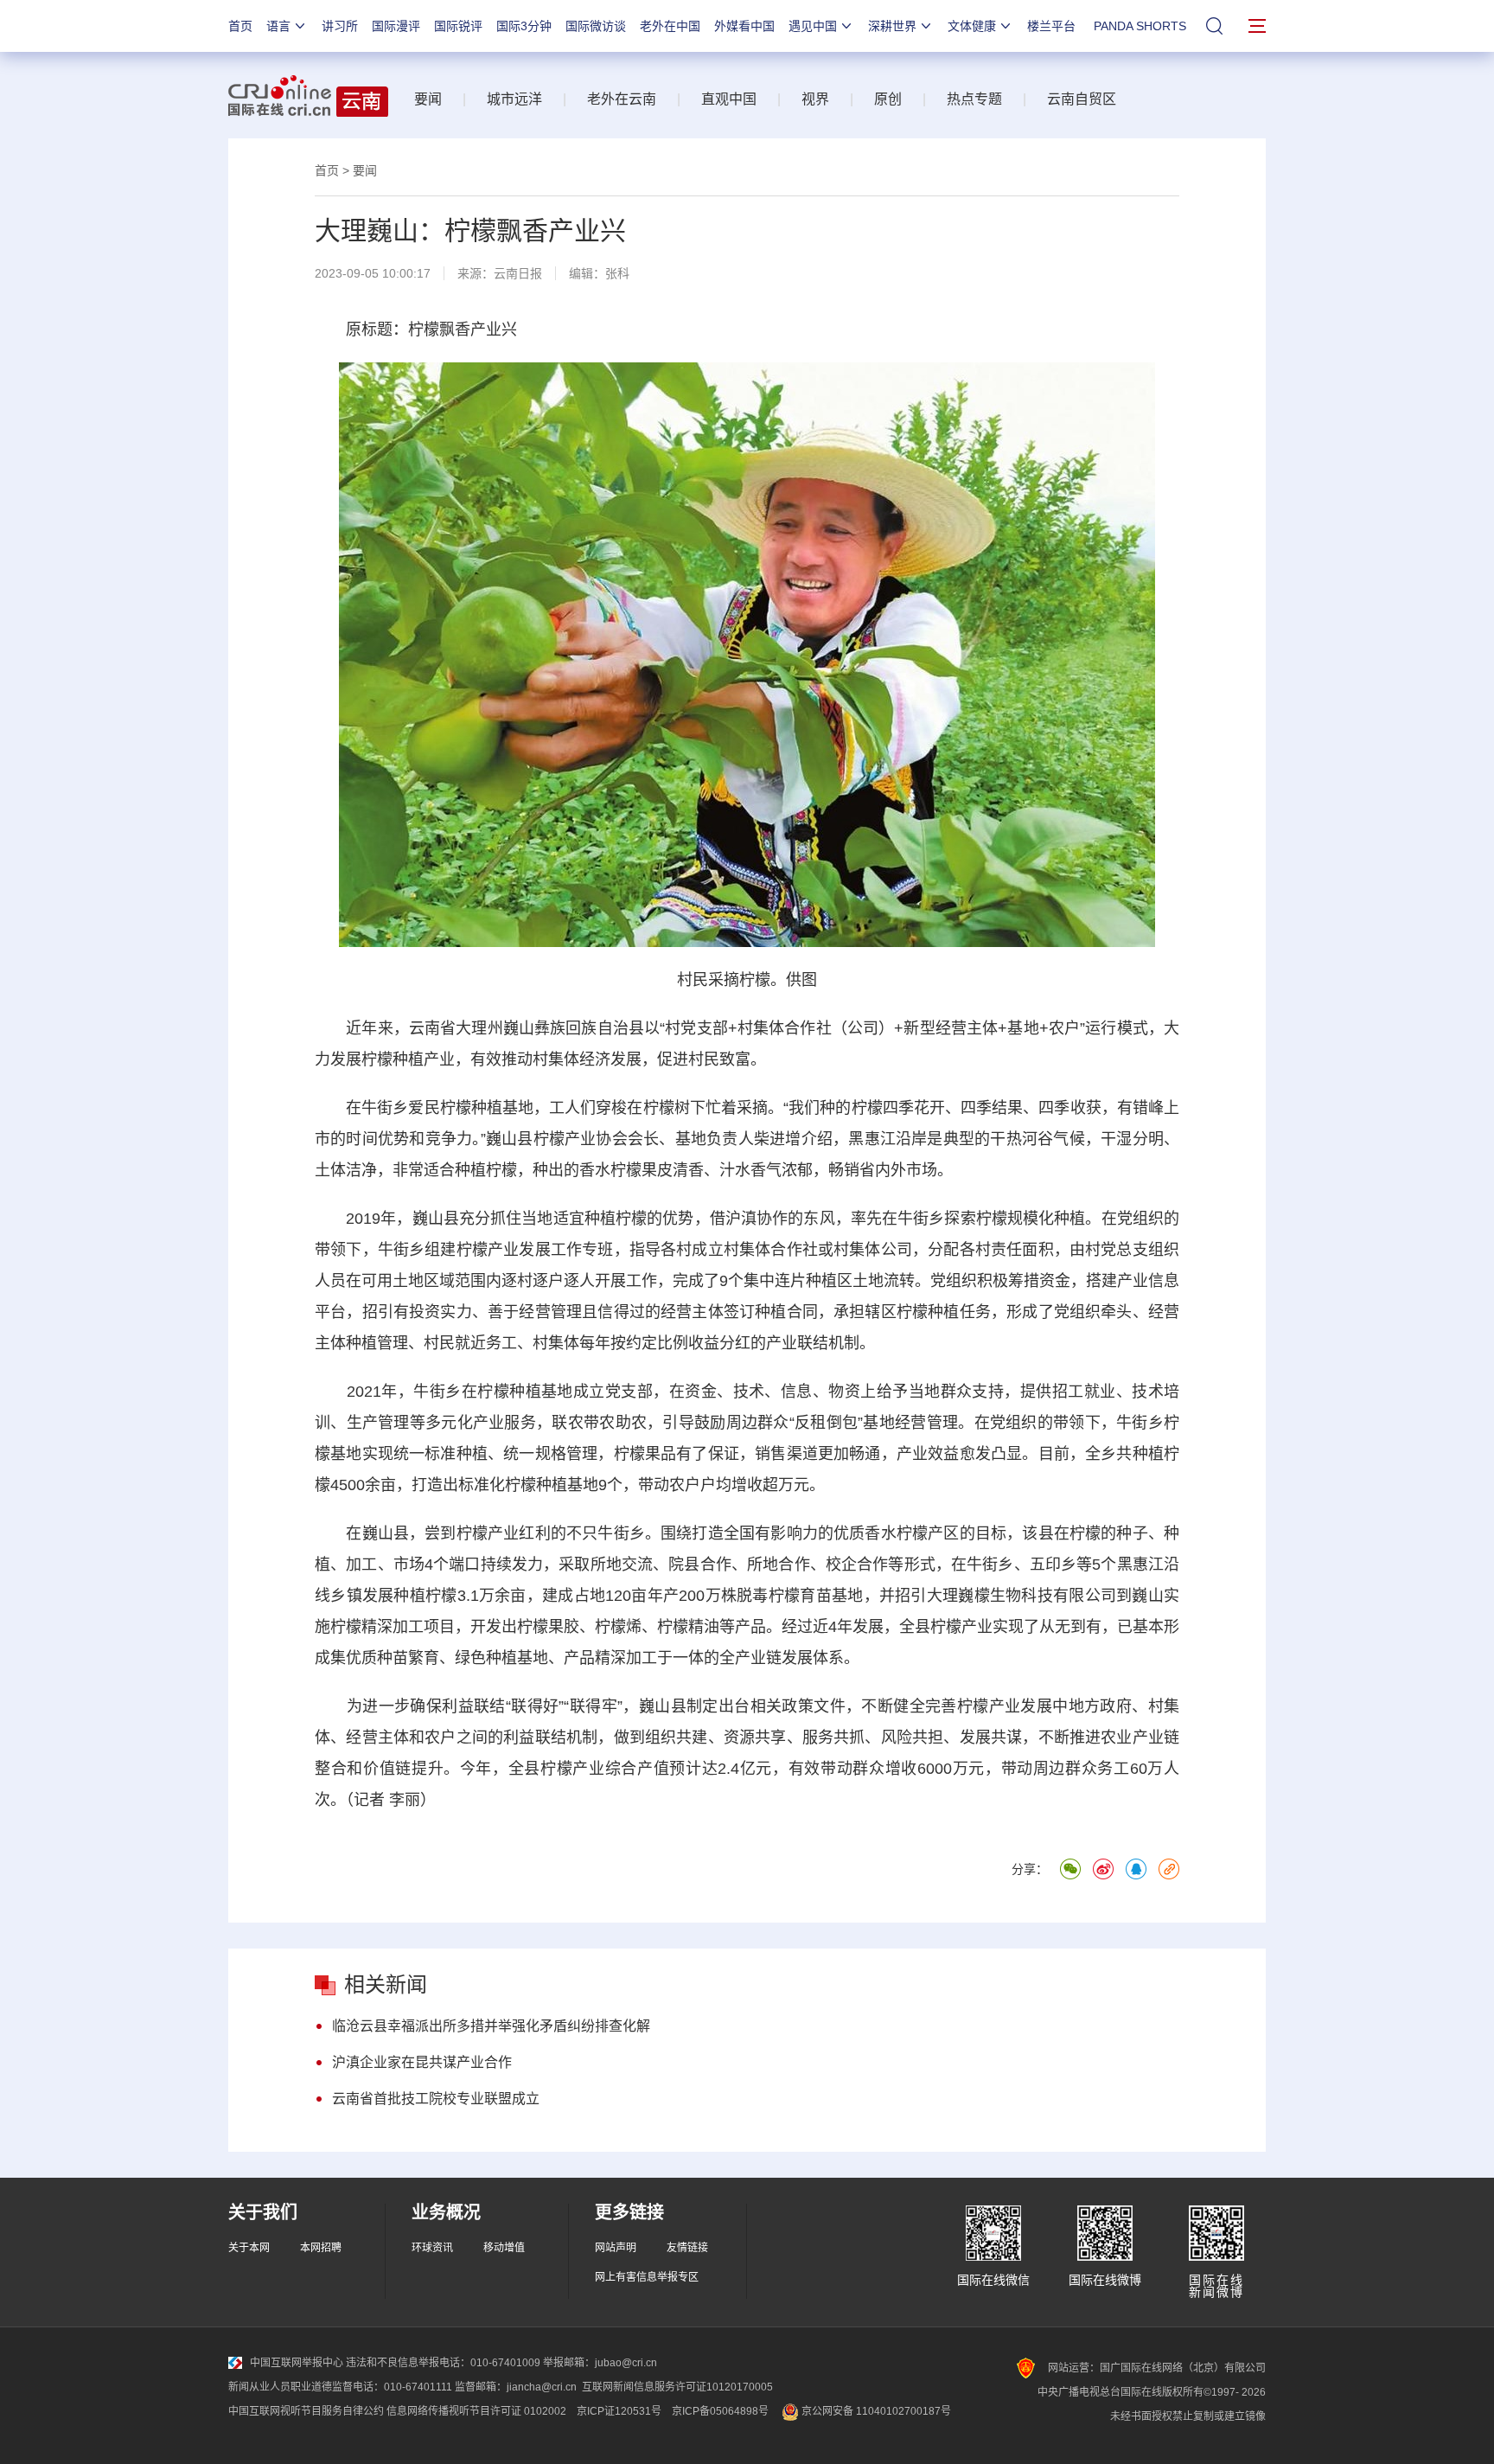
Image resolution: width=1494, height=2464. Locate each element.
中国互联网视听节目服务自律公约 (306, 2411)
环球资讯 (432, 2248)
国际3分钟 (524, 26)
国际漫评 (396, 26)
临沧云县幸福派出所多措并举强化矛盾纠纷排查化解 (491, 2026)
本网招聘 (321, 2248)
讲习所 (340, 26)
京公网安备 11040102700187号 (875, 2411)
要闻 (428, 99)
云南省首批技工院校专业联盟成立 (436, 2099)
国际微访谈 (596, 26)
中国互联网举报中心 (297, 2363)
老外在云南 (622, 99)
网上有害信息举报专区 (647, 2277)
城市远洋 (514, 99)
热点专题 (974, 99)
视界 (815, 99)
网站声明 (616, 2248)
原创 (888, 99)
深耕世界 (892, 26)
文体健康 (972, 26)
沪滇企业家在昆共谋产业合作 (422, 2062)
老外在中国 (670, 26)
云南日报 (518, 273)
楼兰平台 (1051, 26)
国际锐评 (458, 26)
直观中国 (729, 99)
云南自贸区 (1082, 99)
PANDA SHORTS (1140, 26)
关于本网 (249, 2248)
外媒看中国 (744, 26)
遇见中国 (813, 26)
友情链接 (687, 2248)
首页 (240, 26)
